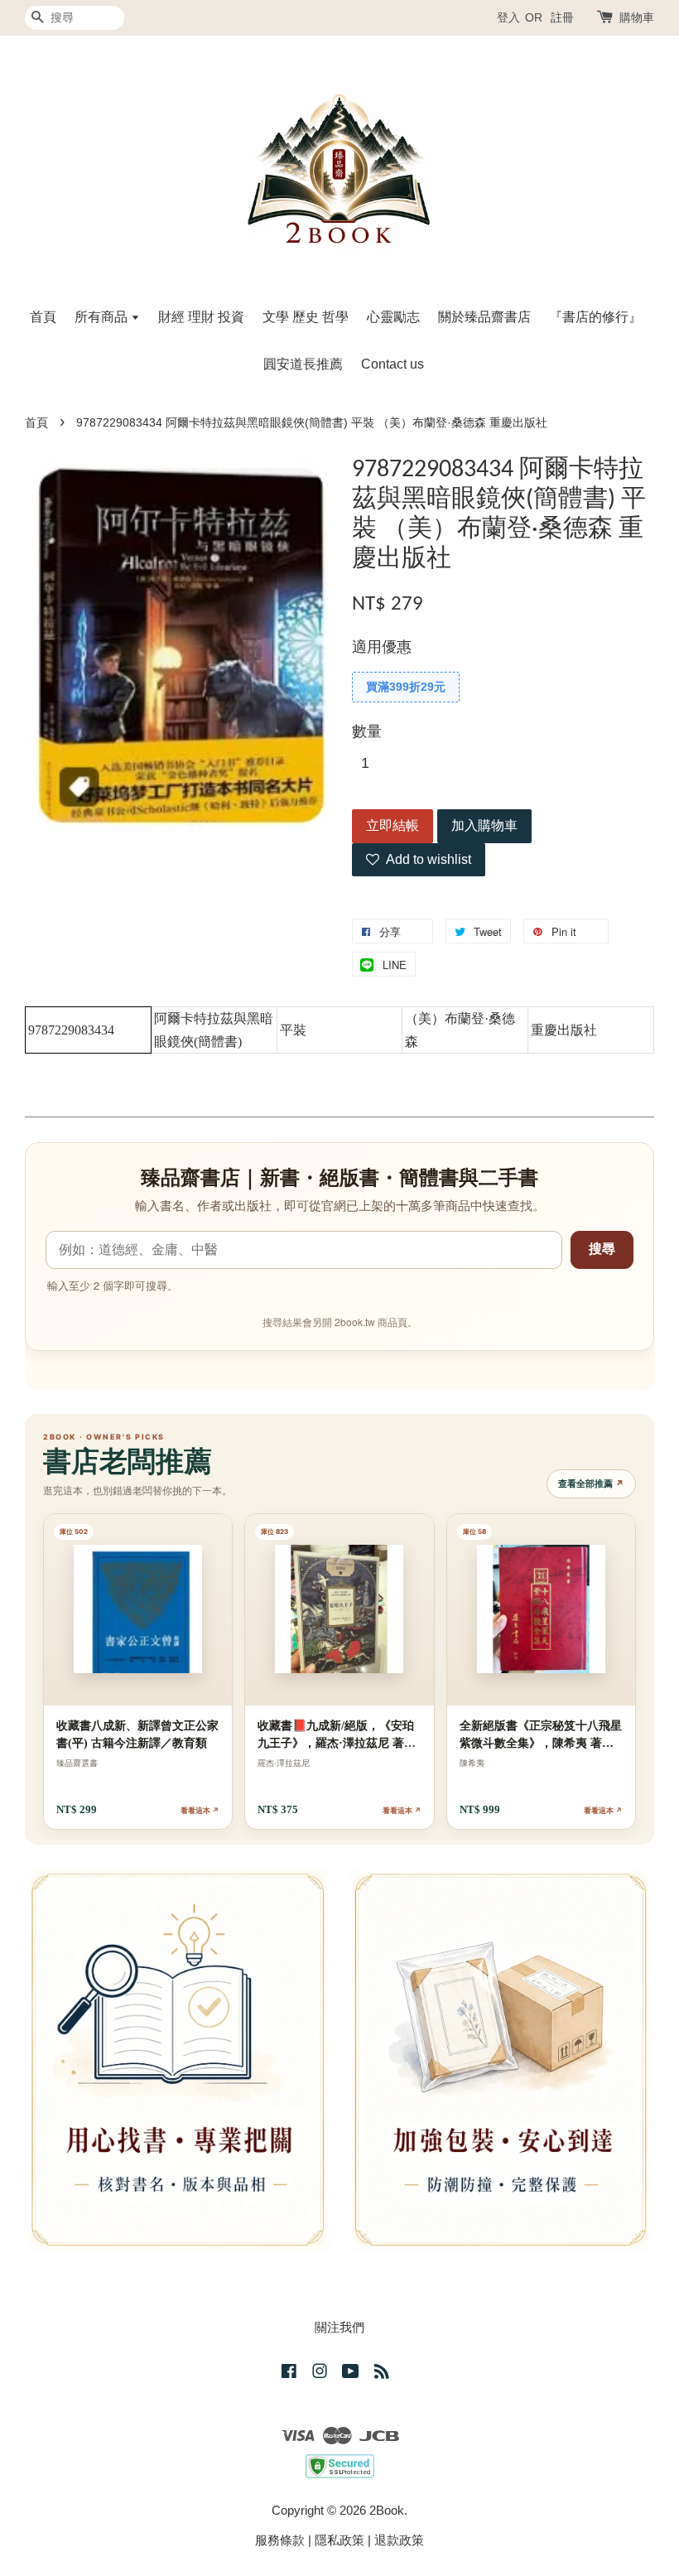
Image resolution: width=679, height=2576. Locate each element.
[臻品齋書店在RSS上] (382, 2373)
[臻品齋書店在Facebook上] (289, 2373)
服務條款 (280, 2540)
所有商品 (103, 317)
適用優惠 (382, 647)
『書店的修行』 (595, 317)
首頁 (43, 317)
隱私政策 (339, 2540)
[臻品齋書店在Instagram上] (320, 2373)
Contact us (392, 364)
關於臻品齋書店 (484, 317)
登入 (508, 17)
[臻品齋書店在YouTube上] (351, 2373)
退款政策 (399, 2540)
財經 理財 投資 (201, 317)
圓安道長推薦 (303, 364)
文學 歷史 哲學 (306, 317)
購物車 (637, 17)
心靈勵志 (393, 317)
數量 (367, 731)
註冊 (562, 17)
